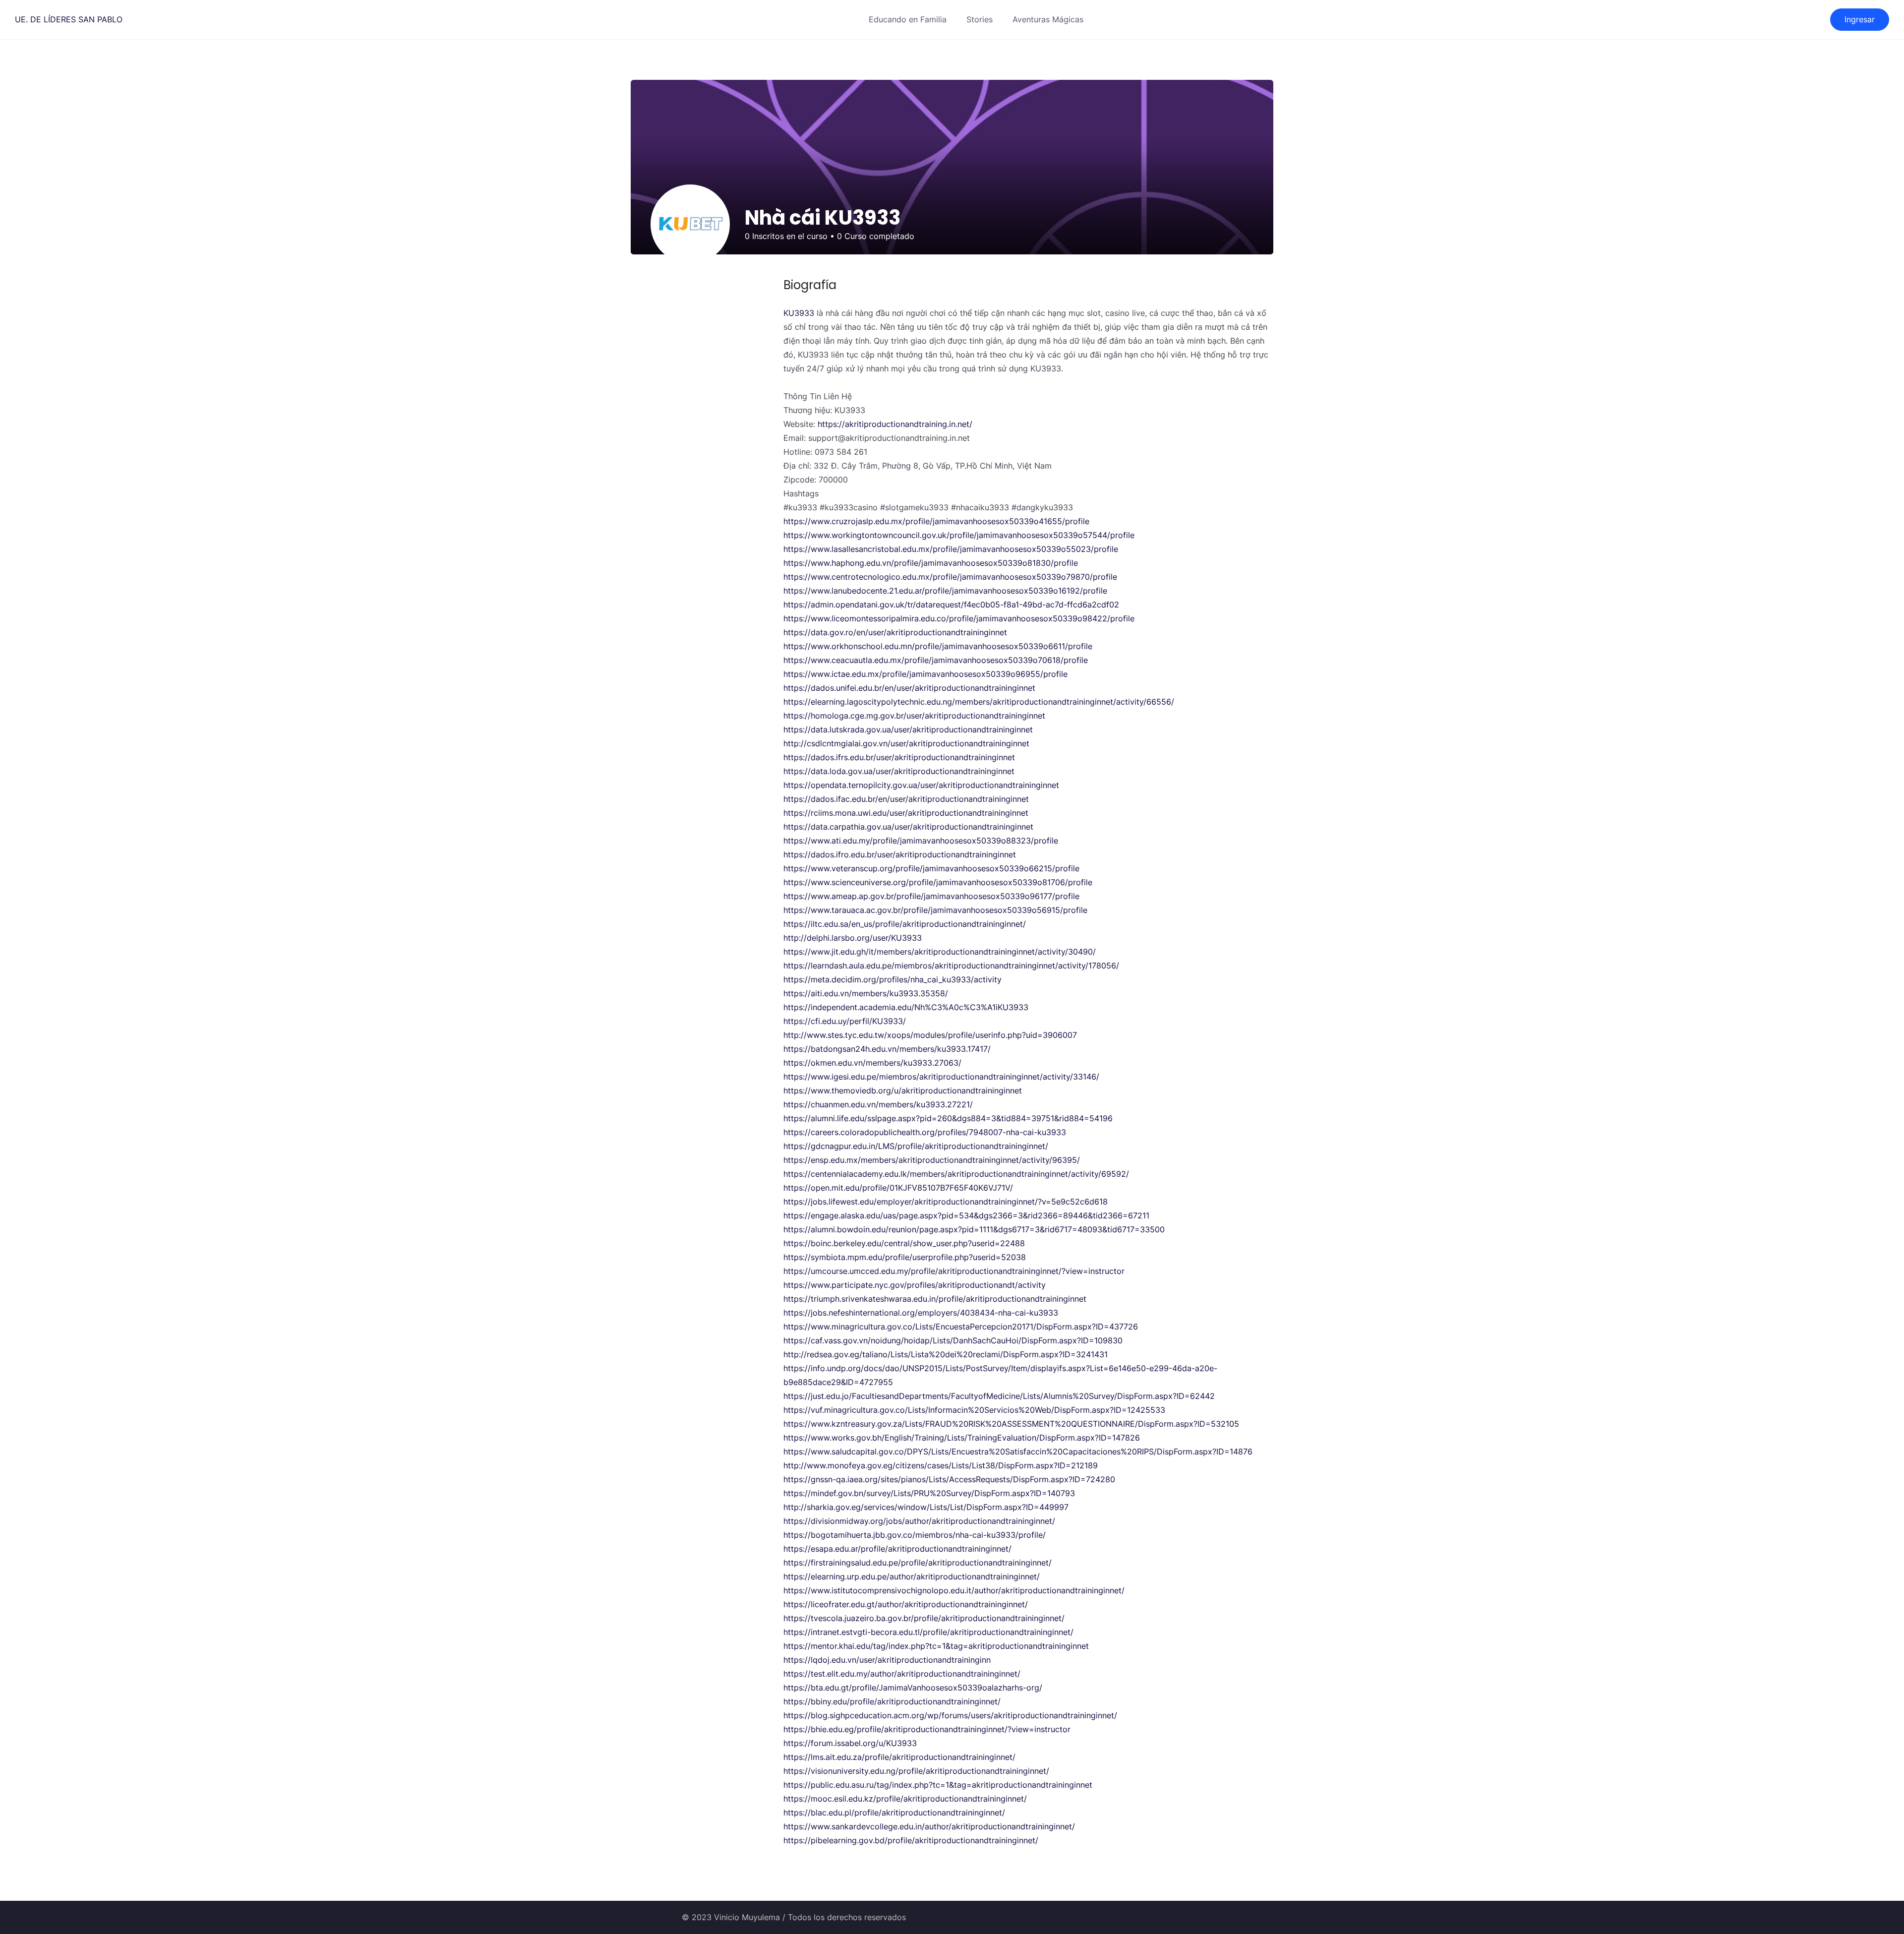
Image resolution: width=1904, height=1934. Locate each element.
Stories (980, 19)
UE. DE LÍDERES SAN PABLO (69, 19)
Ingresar (1860, 19)
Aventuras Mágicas (1048, 19)
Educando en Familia (908, 19)
